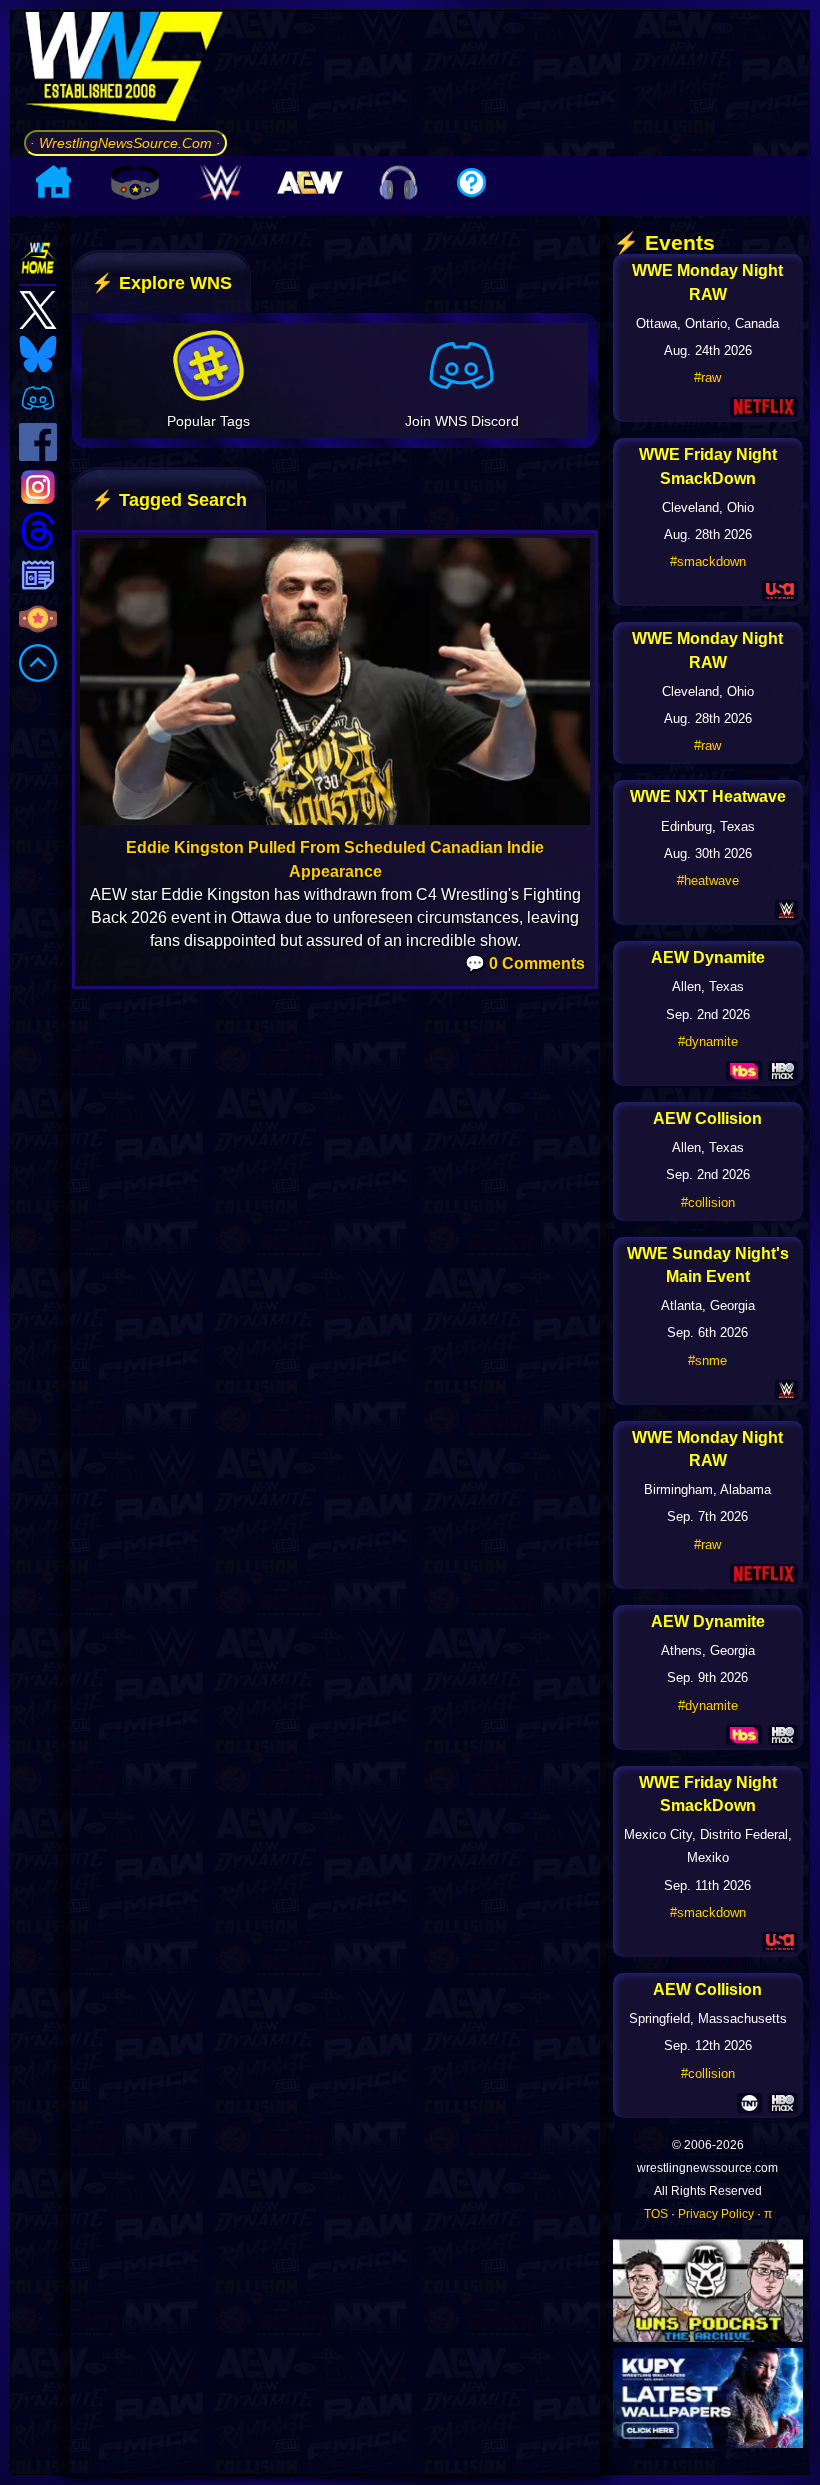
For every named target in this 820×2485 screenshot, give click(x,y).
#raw (707, 377)
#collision (708, 1202)
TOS (656, 2214)
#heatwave (708, 880)
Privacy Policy (716, 2214)
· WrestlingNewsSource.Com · (125, 143)
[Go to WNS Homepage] (125, 70)
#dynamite (708, 1041)
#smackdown (708, 561)
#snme (707, 1360)
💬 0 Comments (525, 963)
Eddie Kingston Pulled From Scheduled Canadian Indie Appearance (335, 859)
